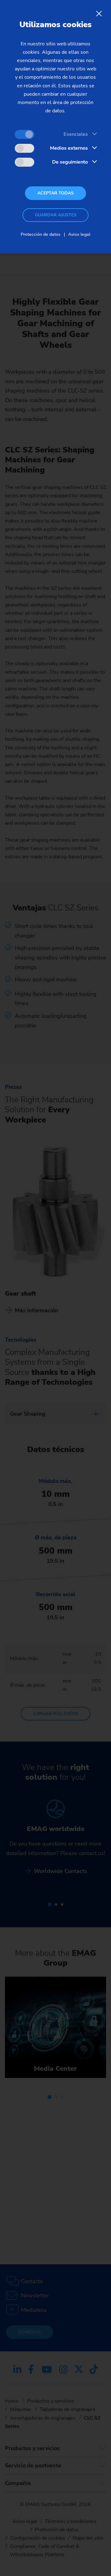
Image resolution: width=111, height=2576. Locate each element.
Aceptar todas (55, 193)
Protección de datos (41, 234)
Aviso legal (79, 234)
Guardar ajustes (56, 215)
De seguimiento (70, 162)
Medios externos (69, 148)
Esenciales (76, 134)
